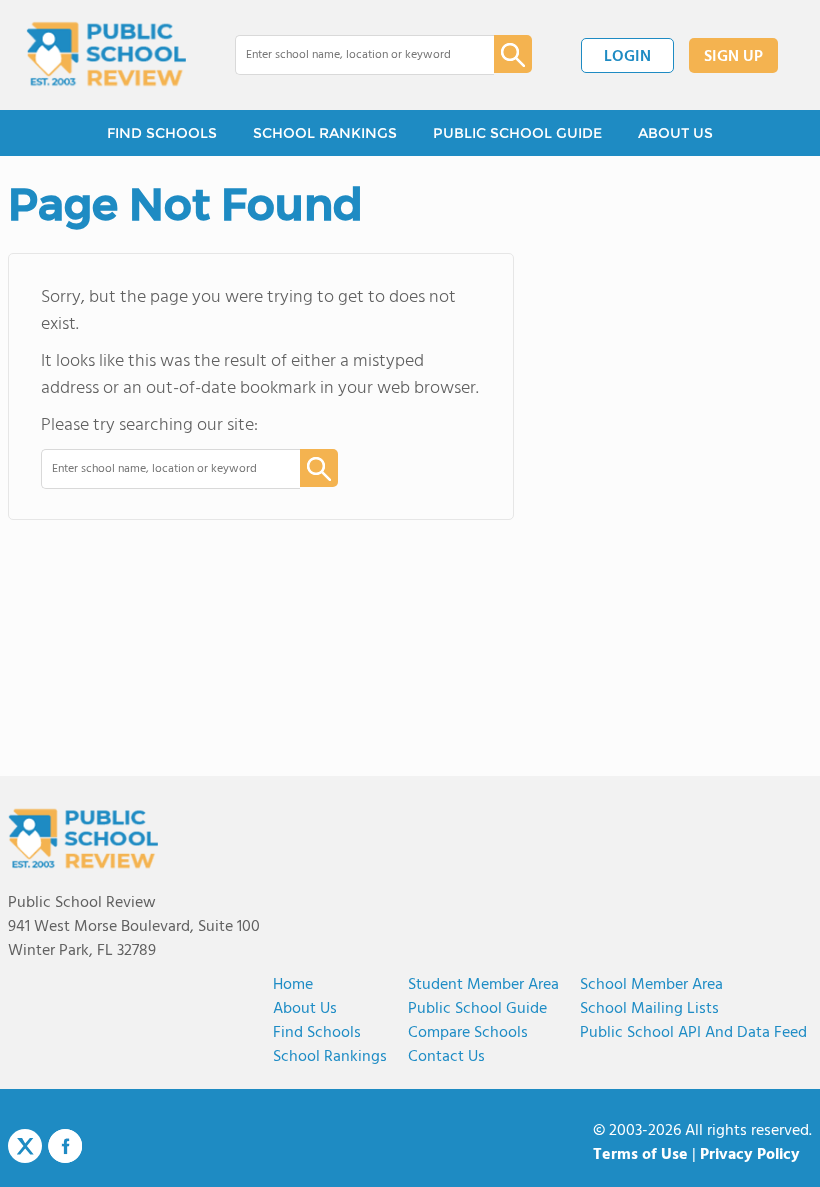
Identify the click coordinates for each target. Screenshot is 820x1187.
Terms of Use (640, 1155)
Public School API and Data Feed (693, 1033)
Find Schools (317, 1033)
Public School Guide (477, 1009)
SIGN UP (733, 57)
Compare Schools (468, 1033)
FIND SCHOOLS (162, 133)
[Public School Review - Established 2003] (106, 55)
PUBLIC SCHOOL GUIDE (517, 133)
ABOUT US (675, 133)
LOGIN (627, 57)
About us (305, 1009)
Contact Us (446, 1057)
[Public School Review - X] (25, 1147)
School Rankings (330, 1057)
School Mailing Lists (649, 1009)
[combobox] (350, 55)
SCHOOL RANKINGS (325, 133)
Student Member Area (483, 985)
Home (293, 985)
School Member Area (651, 985)
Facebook (65, 1146)
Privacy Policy (750, 1155)
